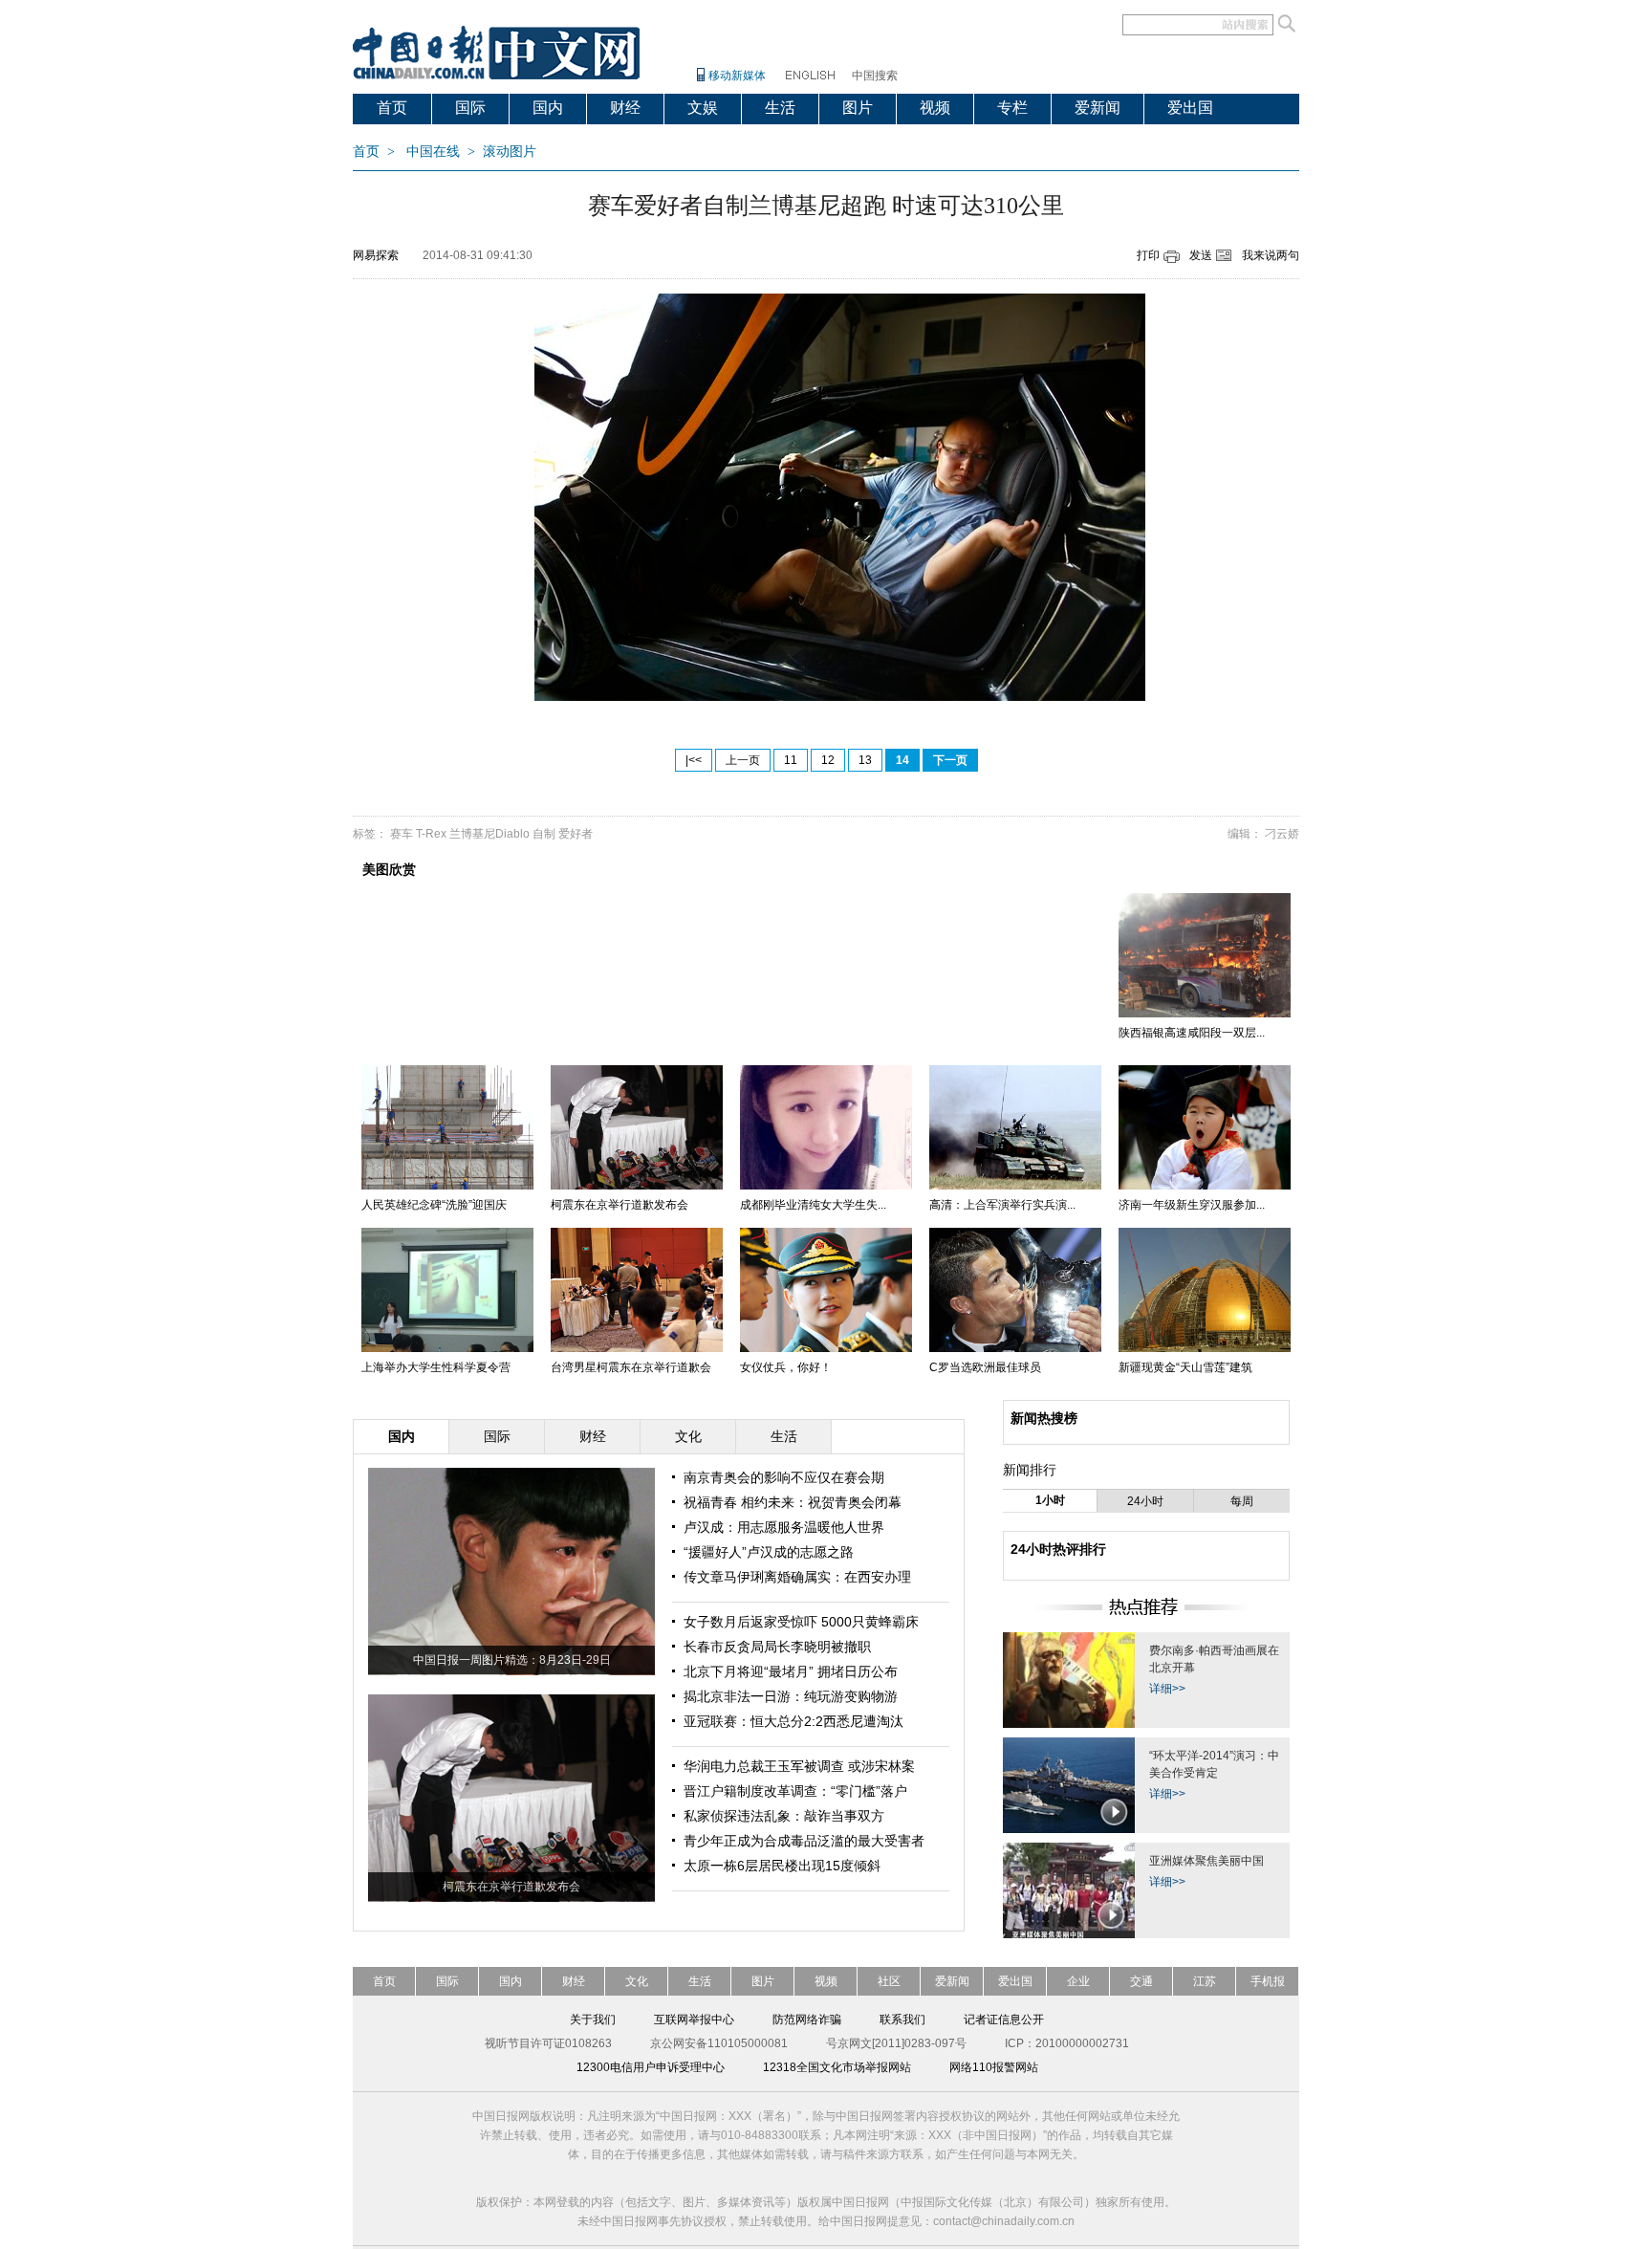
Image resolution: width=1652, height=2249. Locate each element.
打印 (1148, 255)
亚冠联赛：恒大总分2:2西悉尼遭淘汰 (793, 1721)
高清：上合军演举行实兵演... (1002, 1205)
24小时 (1145, 1501)
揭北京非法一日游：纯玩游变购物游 (791, 1696)
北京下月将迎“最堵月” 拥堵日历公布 (791, 1671)
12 (828, 760)
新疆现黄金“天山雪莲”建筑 (1185, 1367)
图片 (858, 108)
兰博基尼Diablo (489, 834)
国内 (548, 108)
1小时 (1050, 1500)
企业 (1078, 1981)
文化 (637, 1981)
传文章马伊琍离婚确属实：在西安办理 (797, 1577)
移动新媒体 (737, 76)
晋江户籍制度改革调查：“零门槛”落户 (795, 1791)
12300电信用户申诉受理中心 (651, 2067)
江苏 (1205, 1981)
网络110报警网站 (994, 2067)
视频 (935, 108)
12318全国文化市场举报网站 (837, 2067)
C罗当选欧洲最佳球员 (985, 1367)
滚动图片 (510, 152)
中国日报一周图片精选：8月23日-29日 (512, 1660)
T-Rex (431, 834)
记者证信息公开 (1004, 2020)
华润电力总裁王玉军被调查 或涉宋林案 (799, 1766)
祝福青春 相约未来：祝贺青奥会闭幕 (793, 1502)
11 (791, 760)
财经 (625, 108)
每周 (1242, 1501)
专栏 (1012, 108)
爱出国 (1190, 108)
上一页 (743, 760)
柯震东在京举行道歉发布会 (619, 1205)
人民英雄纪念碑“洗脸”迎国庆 (434, 1205)
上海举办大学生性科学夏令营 (436, 1367)
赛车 (402, 834)
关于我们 (593, 2020)
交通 (1141, 1981)
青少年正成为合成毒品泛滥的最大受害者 (804, 1841)
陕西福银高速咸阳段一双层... (1192, 1033)
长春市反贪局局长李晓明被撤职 (777, 1647)
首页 (392, 108)
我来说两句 (1271, 255)
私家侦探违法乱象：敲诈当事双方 (784, 1816)
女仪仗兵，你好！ (786, 1367)
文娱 (703, 108)
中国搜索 (875, 76)
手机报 (1268, 1981)
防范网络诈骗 (807, 2020)
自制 (544, 834)
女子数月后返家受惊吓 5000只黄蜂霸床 (801, 1622)
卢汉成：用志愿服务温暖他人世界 (784, 1527)
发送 (1201, 255)
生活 (780, 108)
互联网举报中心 (694, 2020)
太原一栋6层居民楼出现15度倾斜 (782, 1866)
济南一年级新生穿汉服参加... (1192, 1205)
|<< (694, 760)
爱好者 (576, 834)
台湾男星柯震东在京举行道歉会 (631, 1367)
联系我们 (902, 2020)
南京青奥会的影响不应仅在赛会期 (784, 1477)
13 (865, 760)
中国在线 (433, 152)
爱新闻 (1098, 108)
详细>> (1167, 1689)
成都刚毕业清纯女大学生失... (813, 1205)
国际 (470, 108)
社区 (889, 1981)
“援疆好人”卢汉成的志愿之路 (769, 1552)
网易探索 (376, 255)
